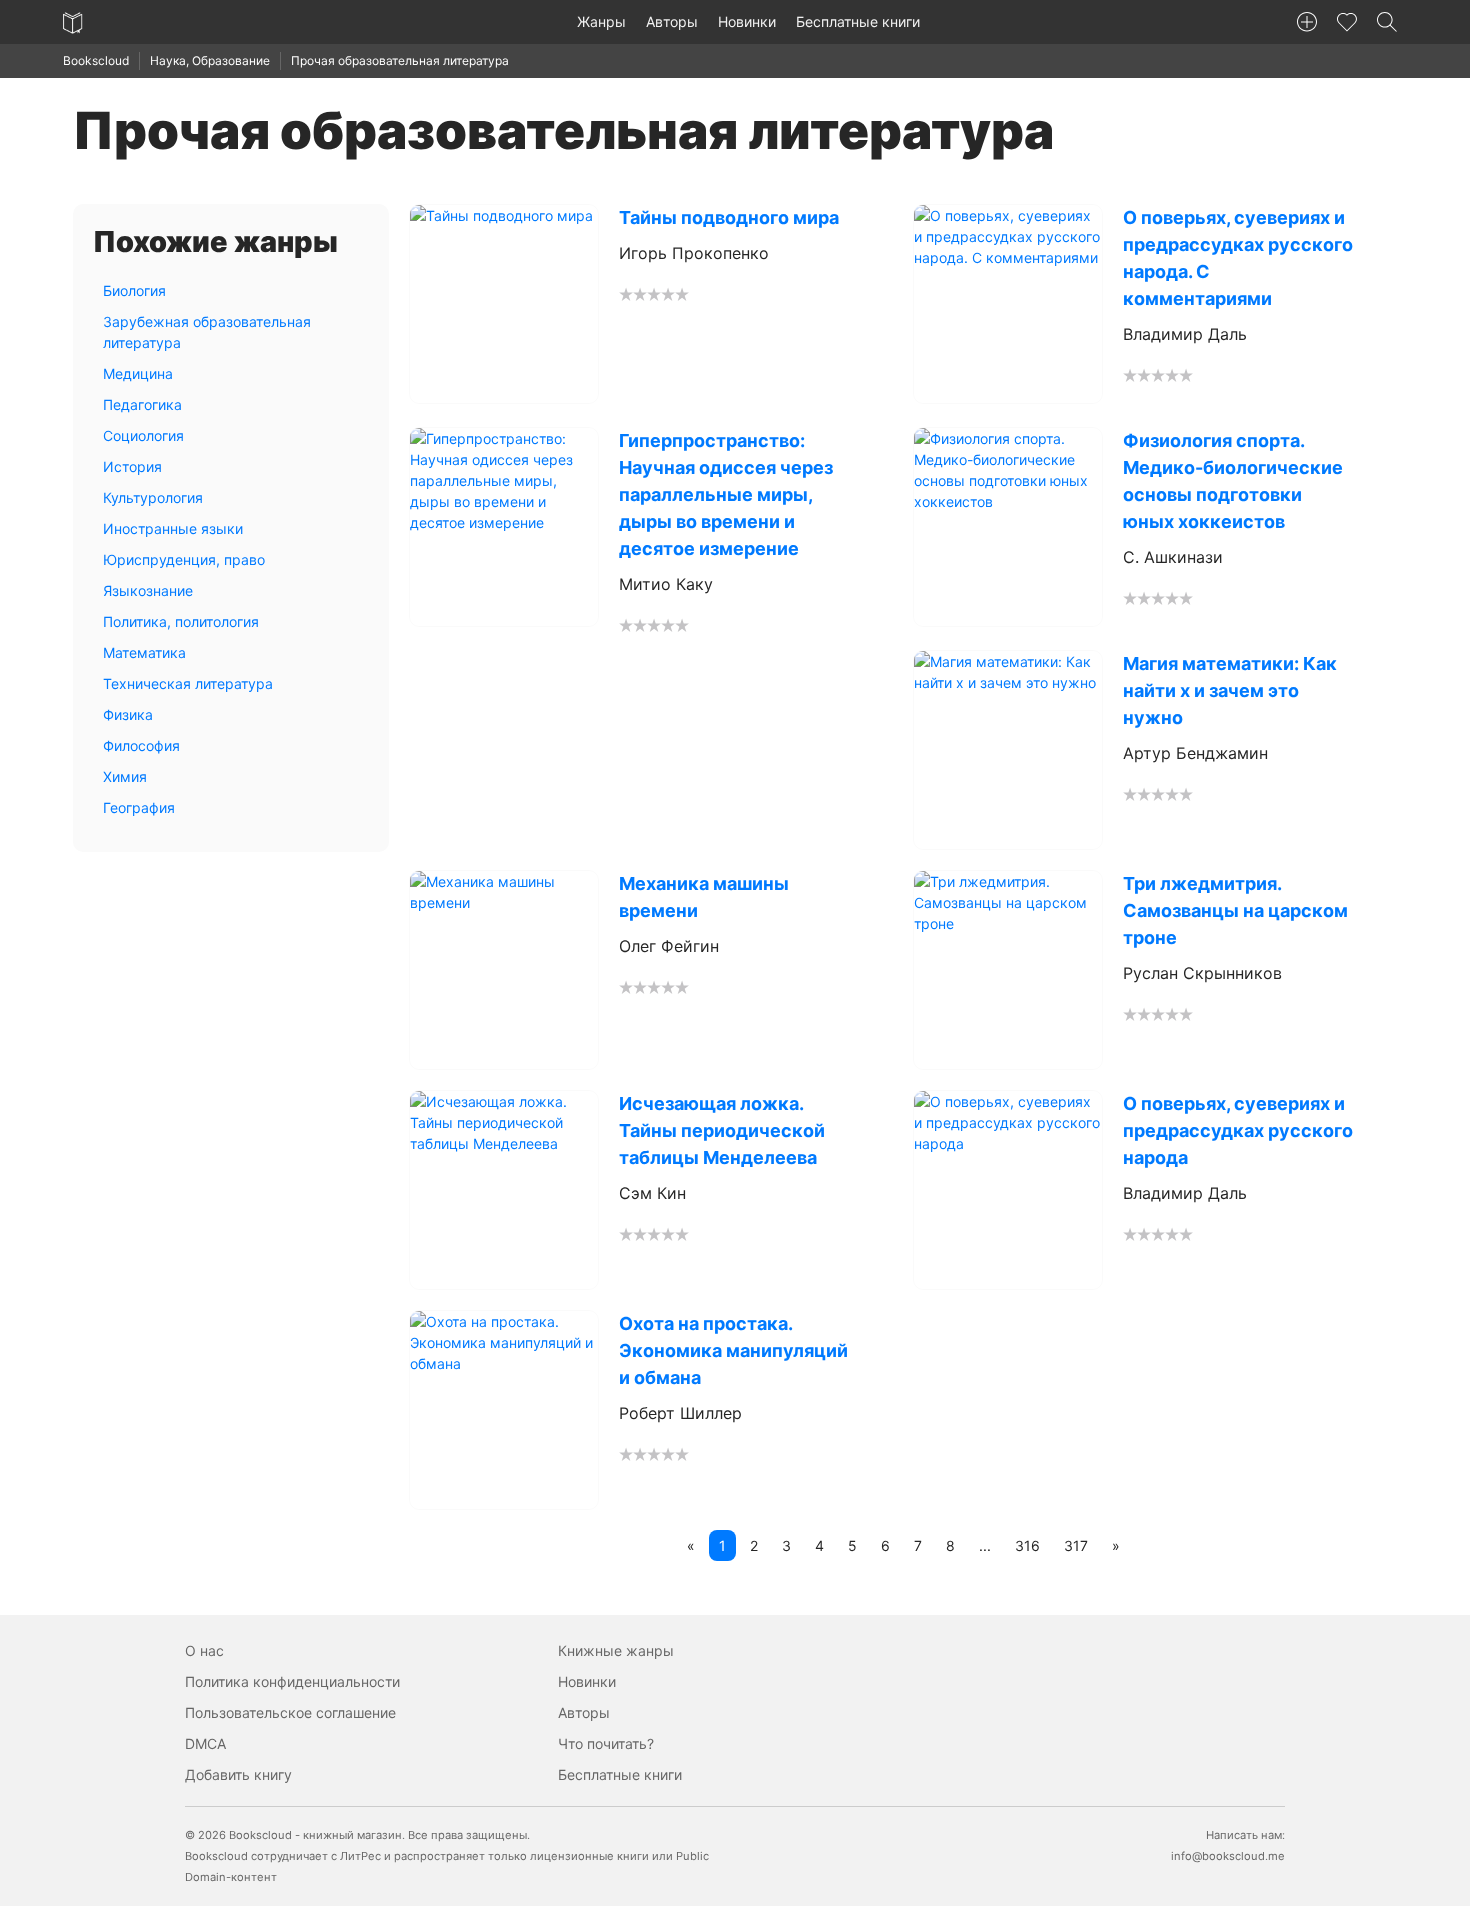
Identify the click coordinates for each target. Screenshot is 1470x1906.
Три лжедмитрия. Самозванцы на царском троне (1235, 910)
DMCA (205, 1743)
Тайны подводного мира (729, 217)
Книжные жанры (616, 1650)
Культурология (153, 497)
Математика (144, 652)
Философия (141, 745)
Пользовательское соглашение (290, 1712)
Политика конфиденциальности (292, 1681)
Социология (143, 435)
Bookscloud (96, 60)
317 (1076, 1545)
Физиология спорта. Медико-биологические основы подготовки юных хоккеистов (1233, 481)
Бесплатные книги (858, 21)
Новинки (747, 21)
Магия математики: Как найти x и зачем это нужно (1230, 690)
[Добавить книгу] (1307, 22)
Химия (125, 776)
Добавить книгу (238, 1774)
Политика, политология (181, 621)
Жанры (601, 21)
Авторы (672, 21)
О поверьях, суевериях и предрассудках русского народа (1238, 1130)
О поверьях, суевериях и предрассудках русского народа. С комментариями (1238, 258)
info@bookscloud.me (1228, 1856)
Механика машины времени (704, 897)
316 (1027, 1545)
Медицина (138, 373)
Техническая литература (188, 683)
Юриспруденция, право (184, 559)
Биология (134, 290)
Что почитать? (606, 1743)
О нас (204, 1650)
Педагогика (142, 404)
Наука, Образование (210, 60)
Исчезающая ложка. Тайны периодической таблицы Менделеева (722, 1130)
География (139, 807)
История (132, 466)
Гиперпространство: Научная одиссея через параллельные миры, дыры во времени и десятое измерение (726, 494)
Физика (128, 714)
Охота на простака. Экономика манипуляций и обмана (733, 1350)
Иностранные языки (173, 528)
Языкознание (148, 590)
